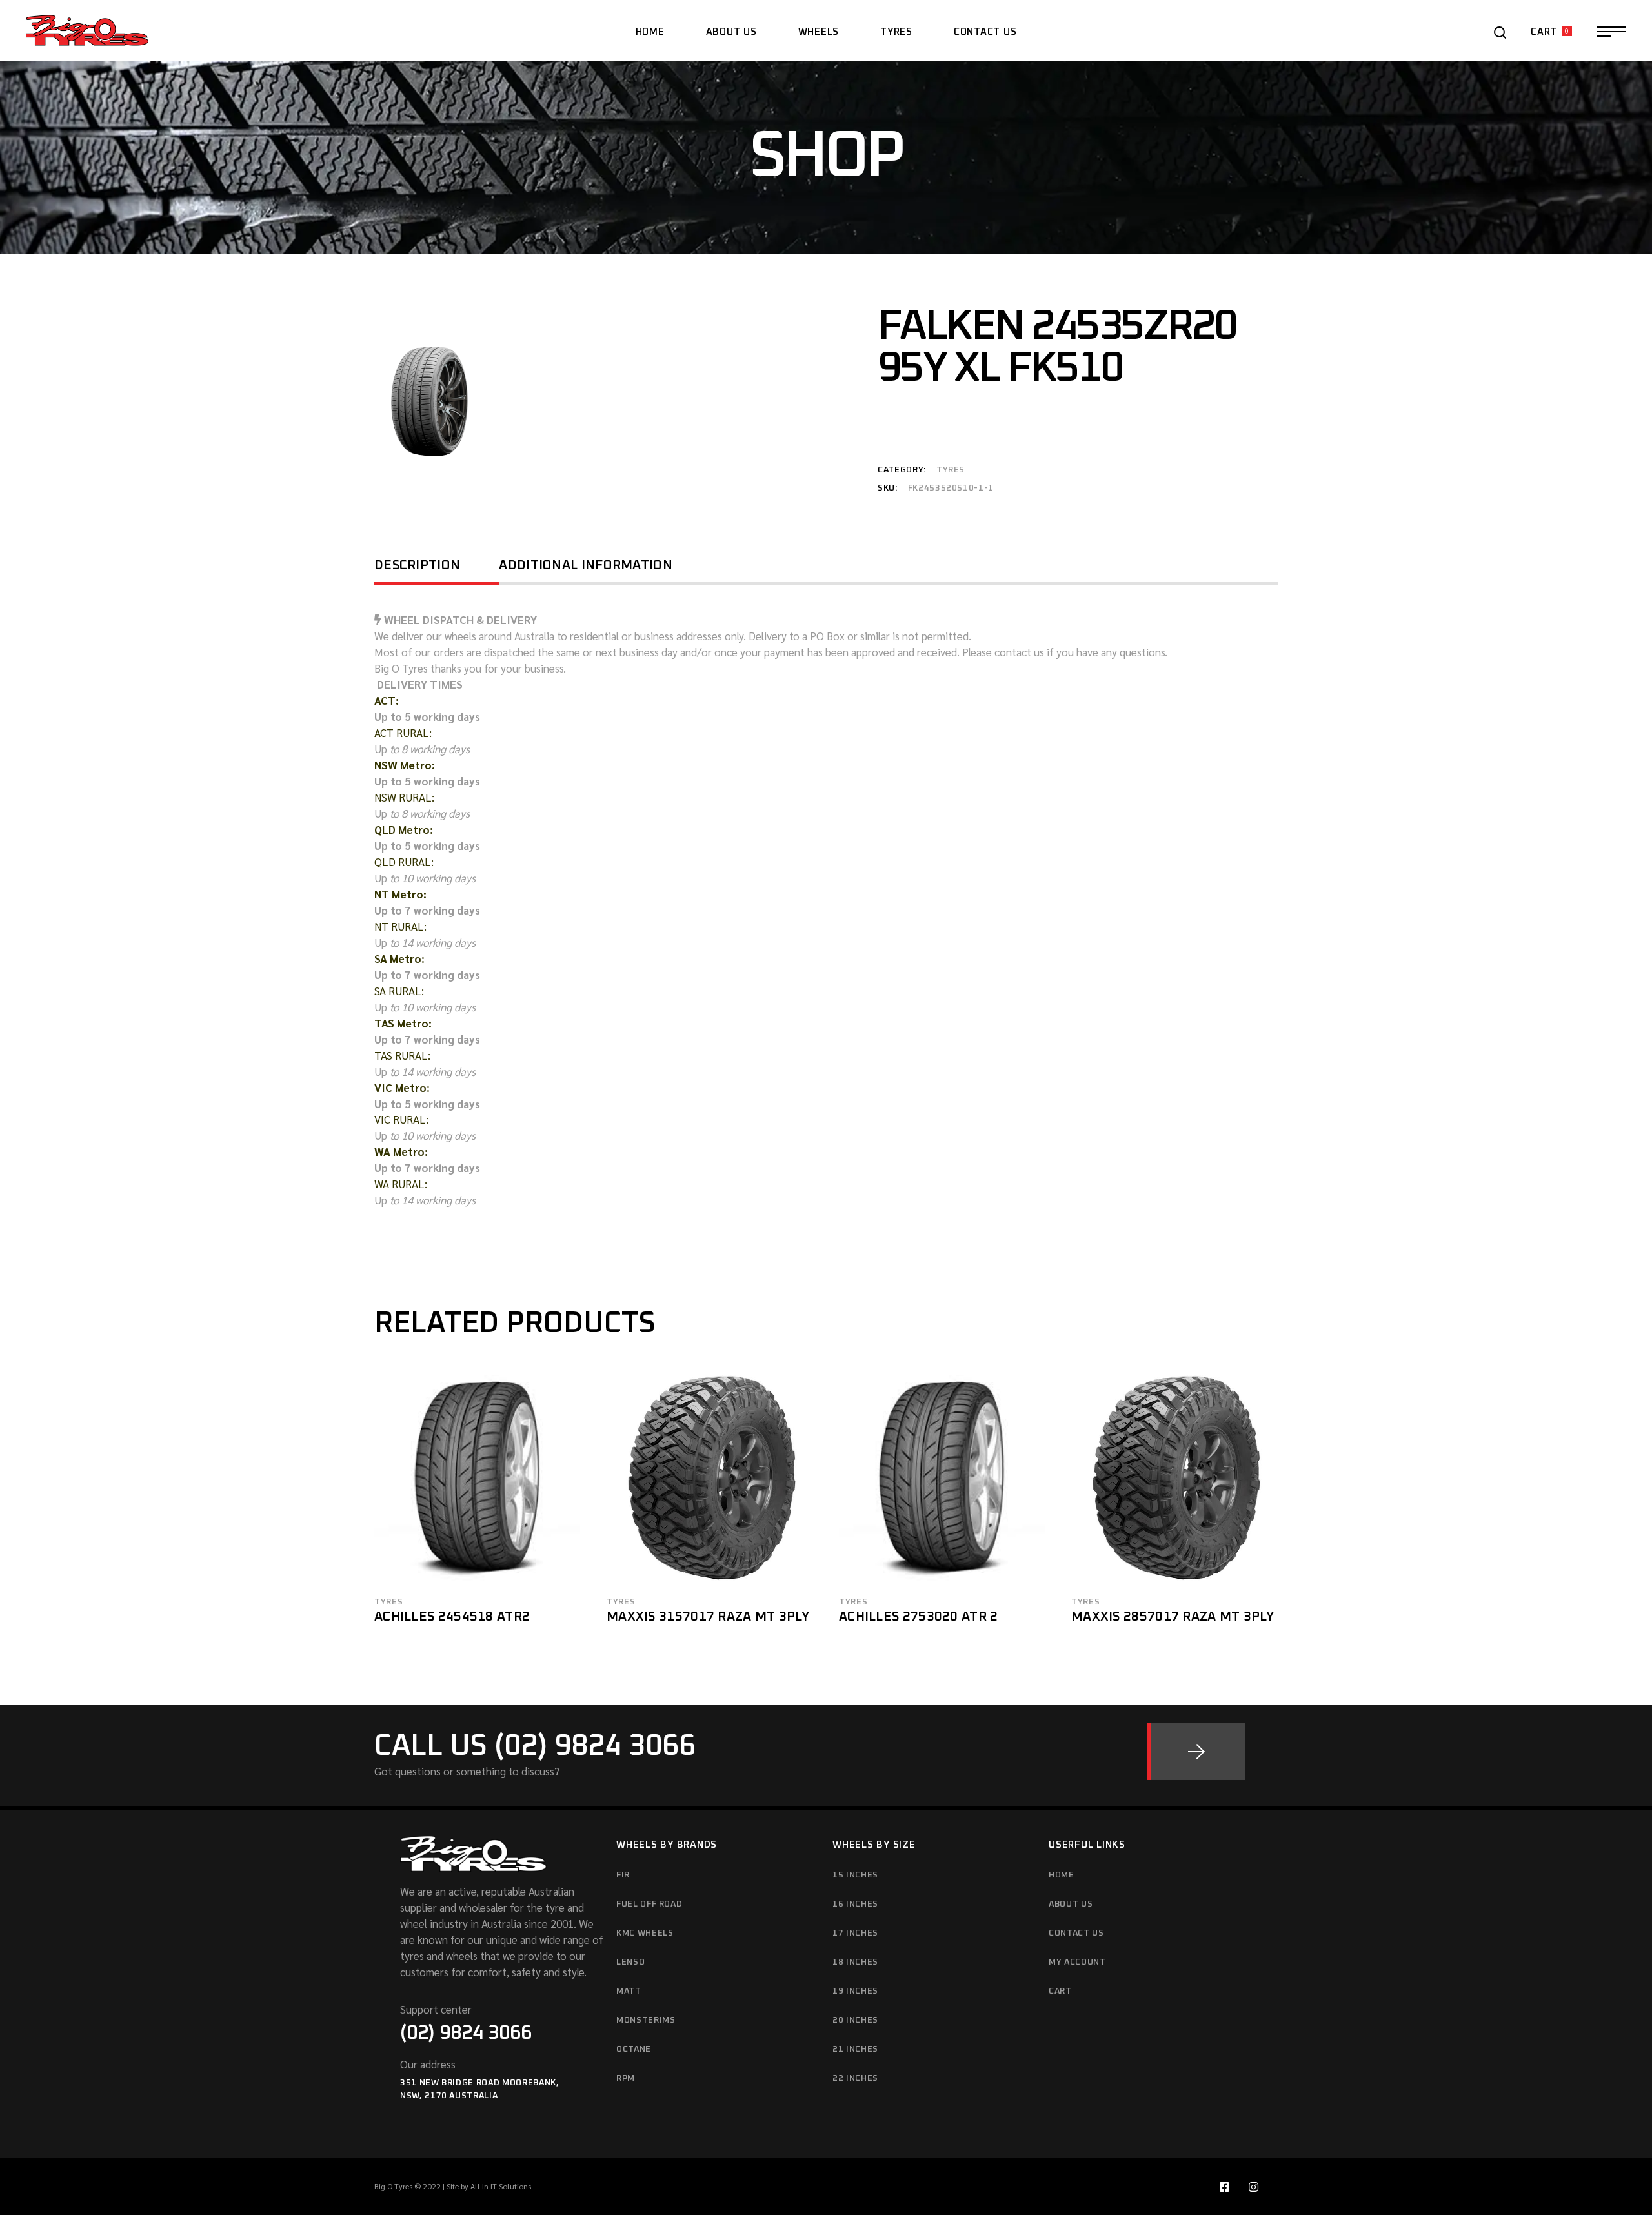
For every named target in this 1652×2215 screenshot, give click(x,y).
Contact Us (1076, 1933)
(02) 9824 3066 (466, 2033)
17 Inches (855, 1933)
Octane (634, 2049)
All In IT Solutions (501, 2186)
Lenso (630, 1962)
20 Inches (855, 2020)
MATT (629, 1991)
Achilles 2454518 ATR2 (452, 1617)
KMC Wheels (645, 1933)
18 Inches (855, 1962)
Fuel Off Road (649, 1904)
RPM (626, 2078)
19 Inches (855, 1991)
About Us (1071, 1904)
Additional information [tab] (586, 565)
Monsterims (646, 2020)
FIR (623, 1875)
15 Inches (855, 1875)
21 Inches (855, 2049)
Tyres (951, 470)
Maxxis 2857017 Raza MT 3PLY (1173, 1617)
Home (1062, 1875)
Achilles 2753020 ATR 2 (919, 1617)
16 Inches (855, 1904)
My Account (1077, 1962)
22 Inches (855, 2078)
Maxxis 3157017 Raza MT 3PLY (708, 1617)
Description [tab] (417, 565)
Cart (1060, 1991)
